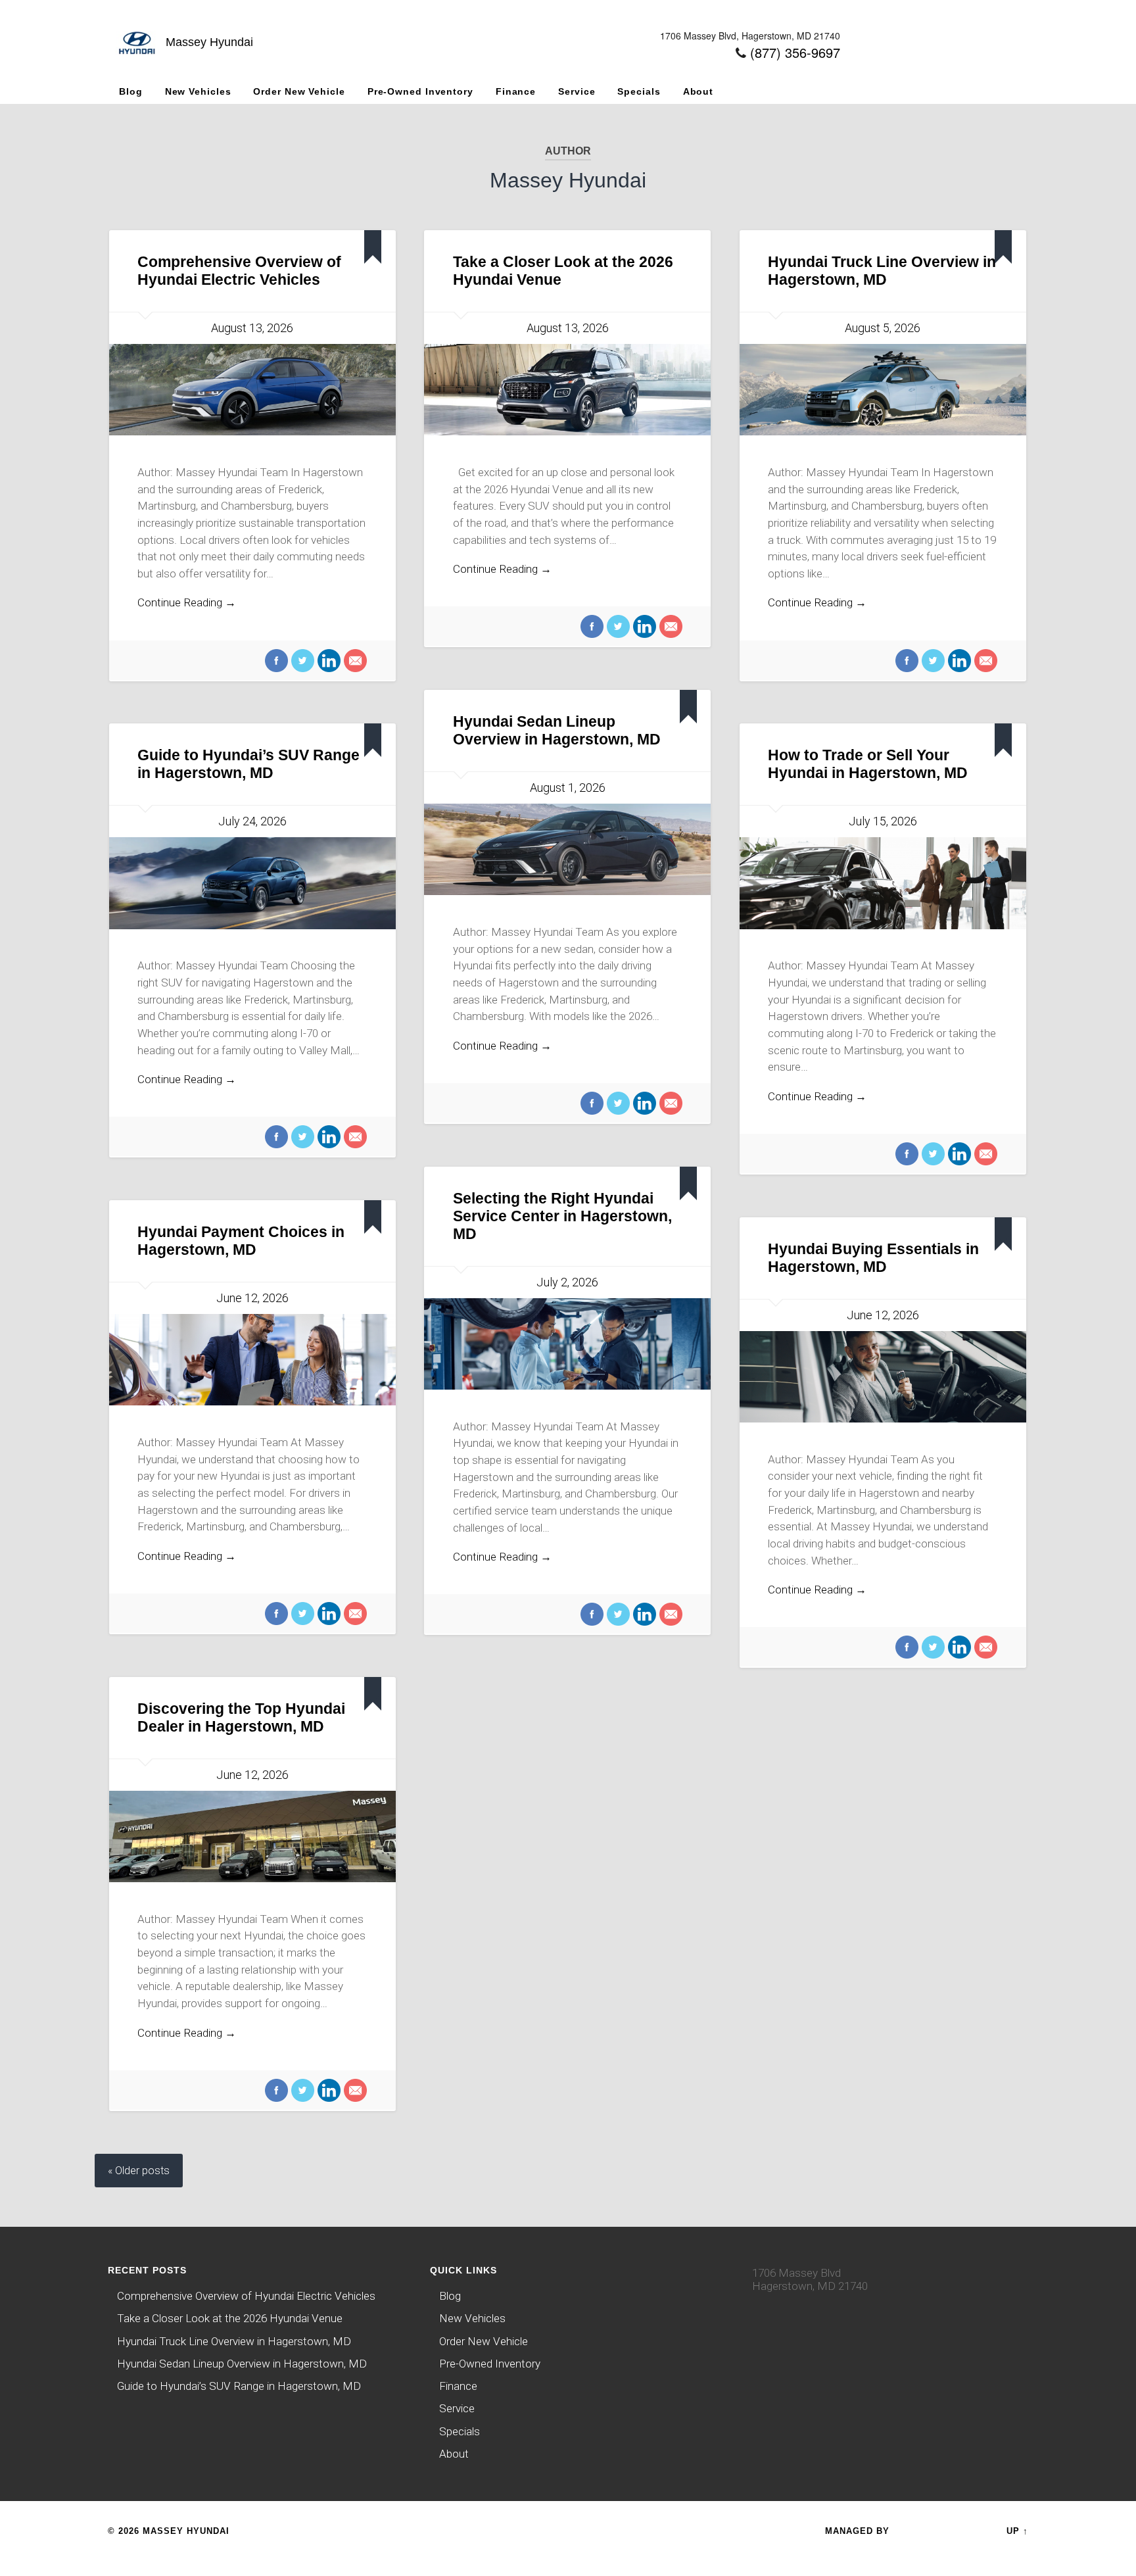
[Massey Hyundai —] (137, 58)
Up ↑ (1017, 2531)
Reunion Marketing (945, 2531)
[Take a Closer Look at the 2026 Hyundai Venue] (567, 390)
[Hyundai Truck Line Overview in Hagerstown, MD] (883, 390)
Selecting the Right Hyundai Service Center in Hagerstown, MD (562, 1216)
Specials (639, 91)
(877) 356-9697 (795, 52)
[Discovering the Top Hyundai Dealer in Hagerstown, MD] (252, 1836)
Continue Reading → (187, 602)
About (698, 91)
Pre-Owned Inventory (420, 91)
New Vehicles (198, 91)
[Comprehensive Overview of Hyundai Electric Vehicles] (252, 390)
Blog (131, 91)
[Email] (354, 662)
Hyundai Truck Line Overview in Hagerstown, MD (234, 2341)
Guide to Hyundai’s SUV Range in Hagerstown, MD (239, 2386)
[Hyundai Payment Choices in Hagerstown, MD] (252, 1360)
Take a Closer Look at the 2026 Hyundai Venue (230, 2318)
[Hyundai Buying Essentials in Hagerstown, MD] (883, 1377)
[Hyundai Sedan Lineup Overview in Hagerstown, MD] (567, 849)
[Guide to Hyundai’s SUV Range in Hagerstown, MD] (252, 883)
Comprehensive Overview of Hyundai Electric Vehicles (246, 2296)
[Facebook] (276, 662)
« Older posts (139, 2171)
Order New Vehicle (299, 91)
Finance (516, 91)
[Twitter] (301, 662)
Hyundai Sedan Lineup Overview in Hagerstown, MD (242, 2364)
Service (577, 91)
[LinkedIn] (327, 662)
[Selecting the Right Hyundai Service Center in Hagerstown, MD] (567, 1344)
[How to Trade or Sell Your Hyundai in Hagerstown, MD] (883, 883)
